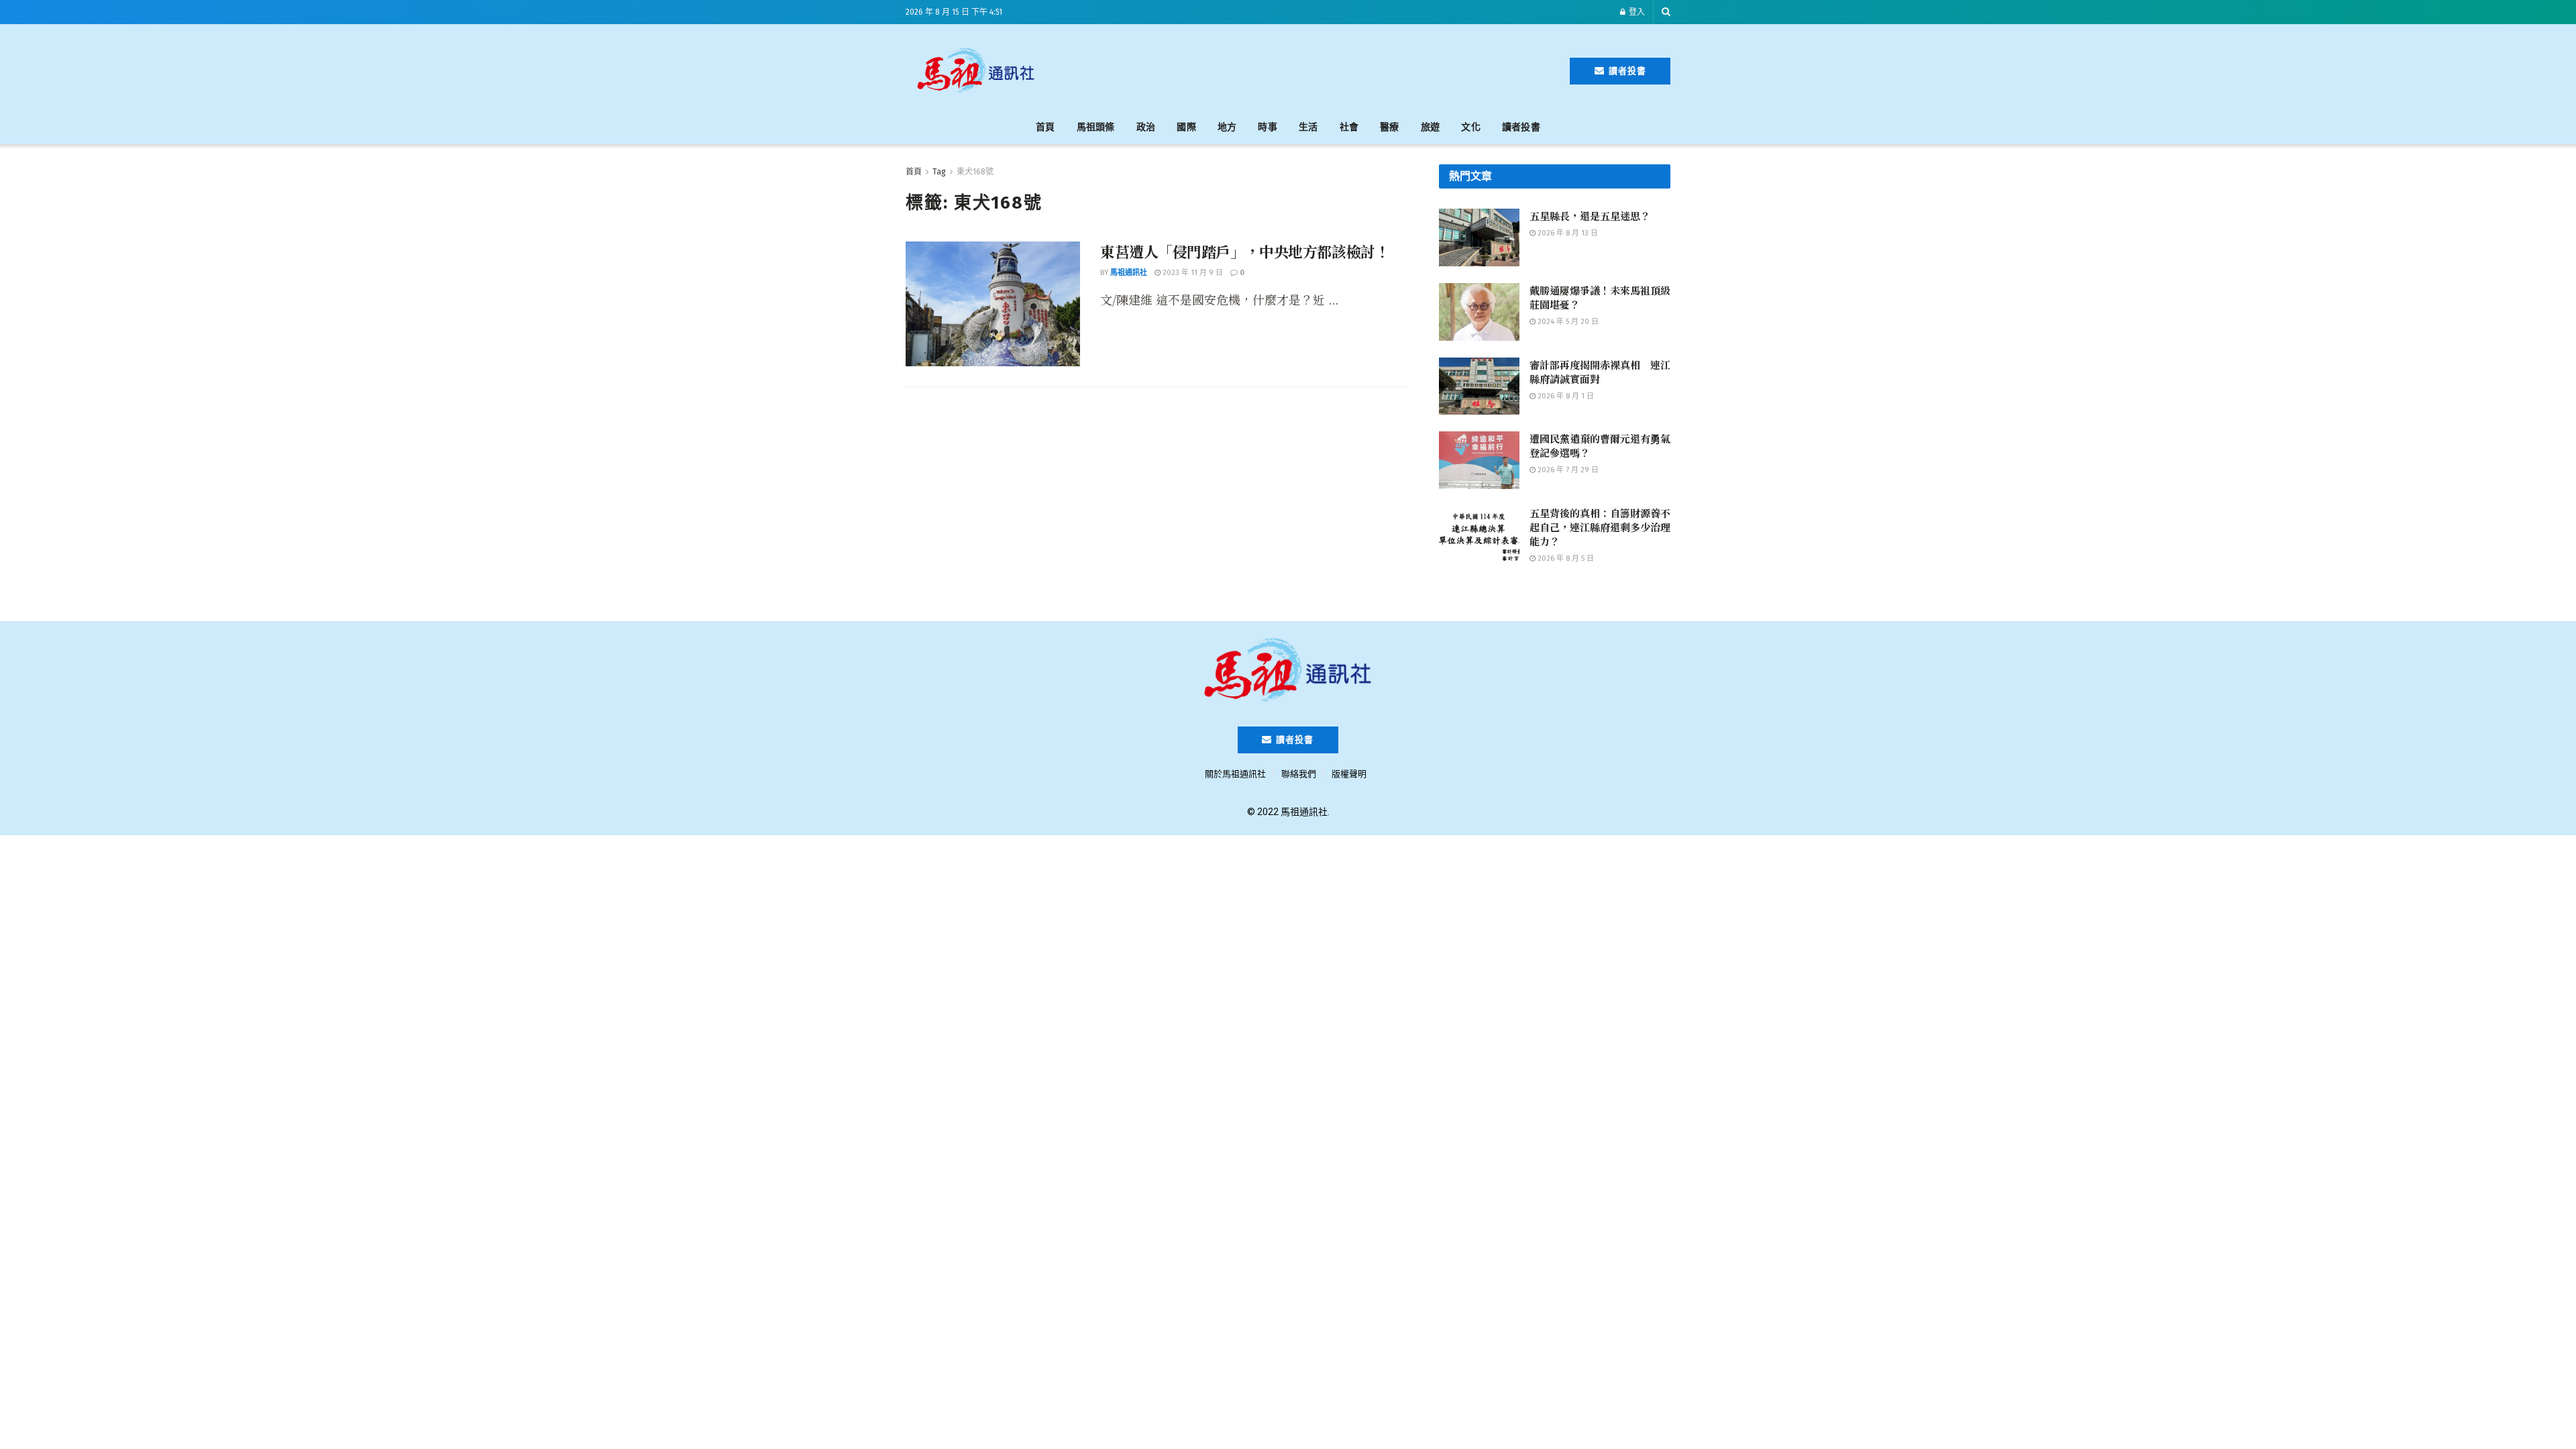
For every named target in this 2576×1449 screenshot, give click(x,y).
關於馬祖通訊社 (1235, 774)
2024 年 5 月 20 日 (1567, 322)
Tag (939, 172)
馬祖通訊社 (1129, 273)
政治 (1146, 127)
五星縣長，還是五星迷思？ (1590, 216)
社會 (1349, 127)
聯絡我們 (1299, 774)
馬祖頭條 (1096, 127)
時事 (1268, 127)
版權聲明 (1349, 774)
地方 (1227, 127)
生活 (1308, 127)
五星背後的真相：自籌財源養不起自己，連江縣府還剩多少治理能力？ (1600, 527)
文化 (1471, 127)
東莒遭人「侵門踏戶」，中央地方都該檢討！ (1245, 251)
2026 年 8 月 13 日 (1567, 233)
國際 (1186, 127)
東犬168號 (975, 172)
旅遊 (1431, 127)
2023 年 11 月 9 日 (1192, 273)
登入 (1636, 12)
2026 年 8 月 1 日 (1565, 396)
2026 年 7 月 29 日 (1567, 470)
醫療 (1390, 127)
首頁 (1045, 127)
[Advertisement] (1309, 68)
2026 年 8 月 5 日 (1565, 558)
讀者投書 (1626, 71)
